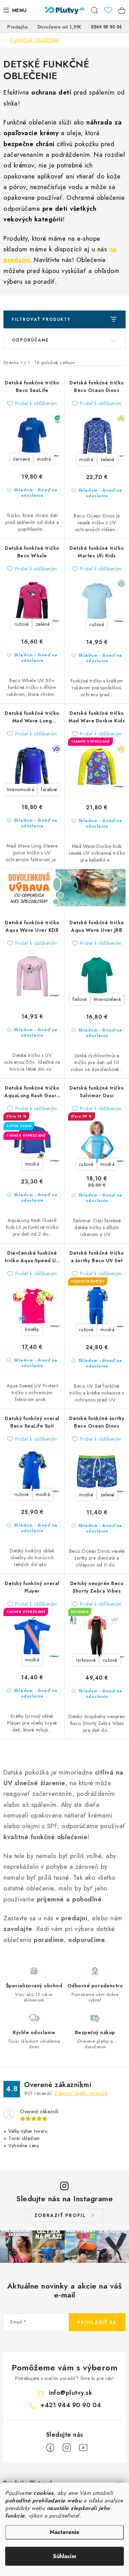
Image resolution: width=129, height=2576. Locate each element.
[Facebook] (50, 2448)
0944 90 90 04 (106, 27)
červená (22, 459)
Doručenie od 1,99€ (60, 27)
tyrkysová (86, 1660)
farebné (49, 789)
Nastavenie (65, 2532)
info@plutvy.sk (71, 2393)
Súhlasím (64, 2556)
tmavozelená (107, 999)
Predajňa (17, 27)
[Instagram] (67, 2448)
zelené (107, 1495)
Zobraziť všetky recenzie (81, 2093)
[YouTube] (83, 2448)
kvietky (32, 1329)
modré (86, 1495)
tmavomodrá (20, 789)
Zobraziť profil (60, 2215)
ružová (22, 624)
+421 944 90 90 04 (71, 2405)
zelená (107, 459)
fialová (80, 999)
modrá (44, 459)
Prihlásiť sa (97, 2322)
